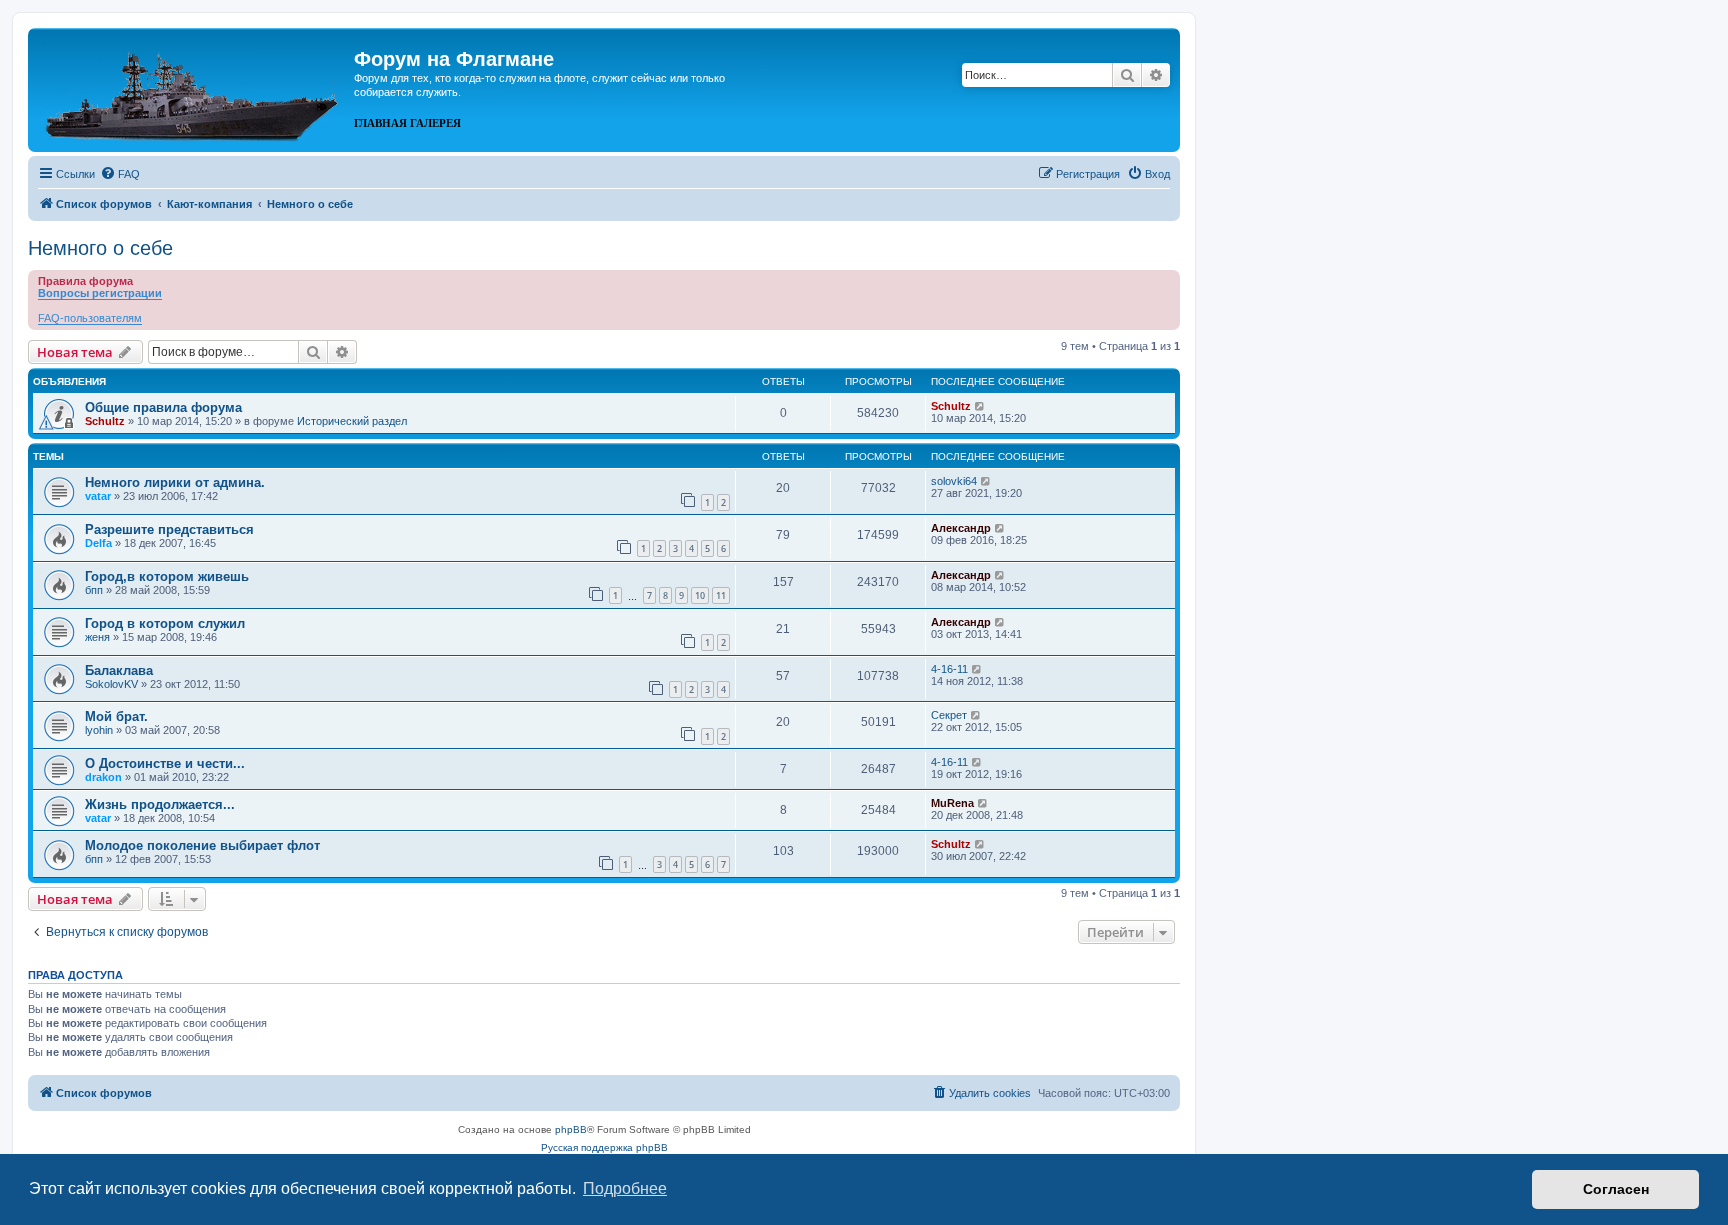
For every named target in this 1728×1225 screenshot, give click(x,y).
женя (97, 637)
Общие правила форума (163, 407)
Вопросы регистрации (100, 293)
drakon (103, 777)
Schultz (105, 421)
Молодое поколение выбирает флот (202, 845)
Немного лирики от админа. (175, 482)
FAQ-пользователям (90, 318)
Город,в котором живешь (167, 576)
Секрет (949, 715)
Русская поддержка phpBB (604, 1147)
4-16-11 (949, 669)
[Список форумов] (193, 88)
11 (721, 595)
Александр (961, 528)
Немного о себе (100, 248)
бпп (94, 590)
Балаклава (119, 670)
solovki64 (954, 481)
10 (700, 595)
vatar (98, 496)
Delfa (98, 543)
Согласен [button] (1616, 1189)
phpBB (571, 1129)
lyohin (99, 730)
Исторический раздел (352, 421)
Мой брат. (116, 716)
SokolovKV (111, 684)
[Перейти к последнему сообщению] (980, 406)
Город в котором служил (165, 623)
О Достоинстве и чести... (165, 763)
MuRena (952, 803)
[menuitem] (120, 174)
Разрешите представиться (169, 529)
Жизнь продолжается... (160, 804)
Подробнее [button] (625, 1188)
